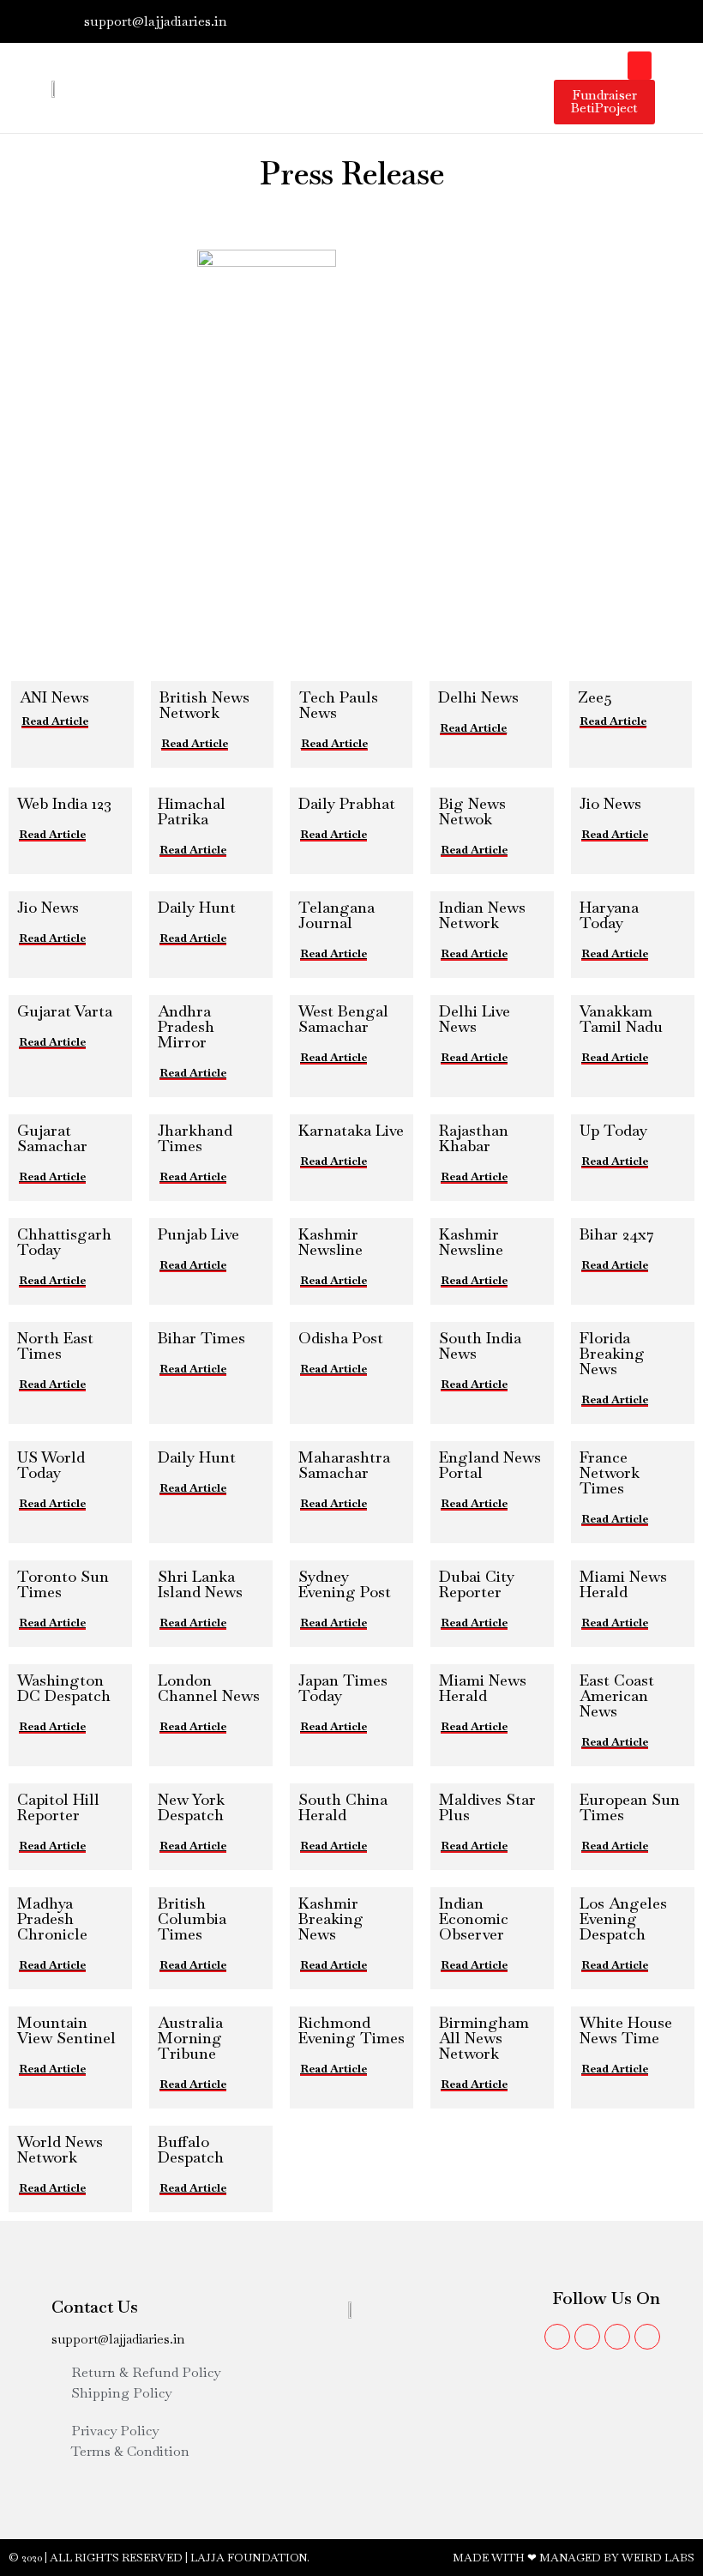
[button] (640, 66)
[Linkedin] (639, 21)
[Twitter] (579, 21)
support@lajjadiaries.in (118, 2339)
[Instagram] (609, 21)
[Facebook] (549, 21)
